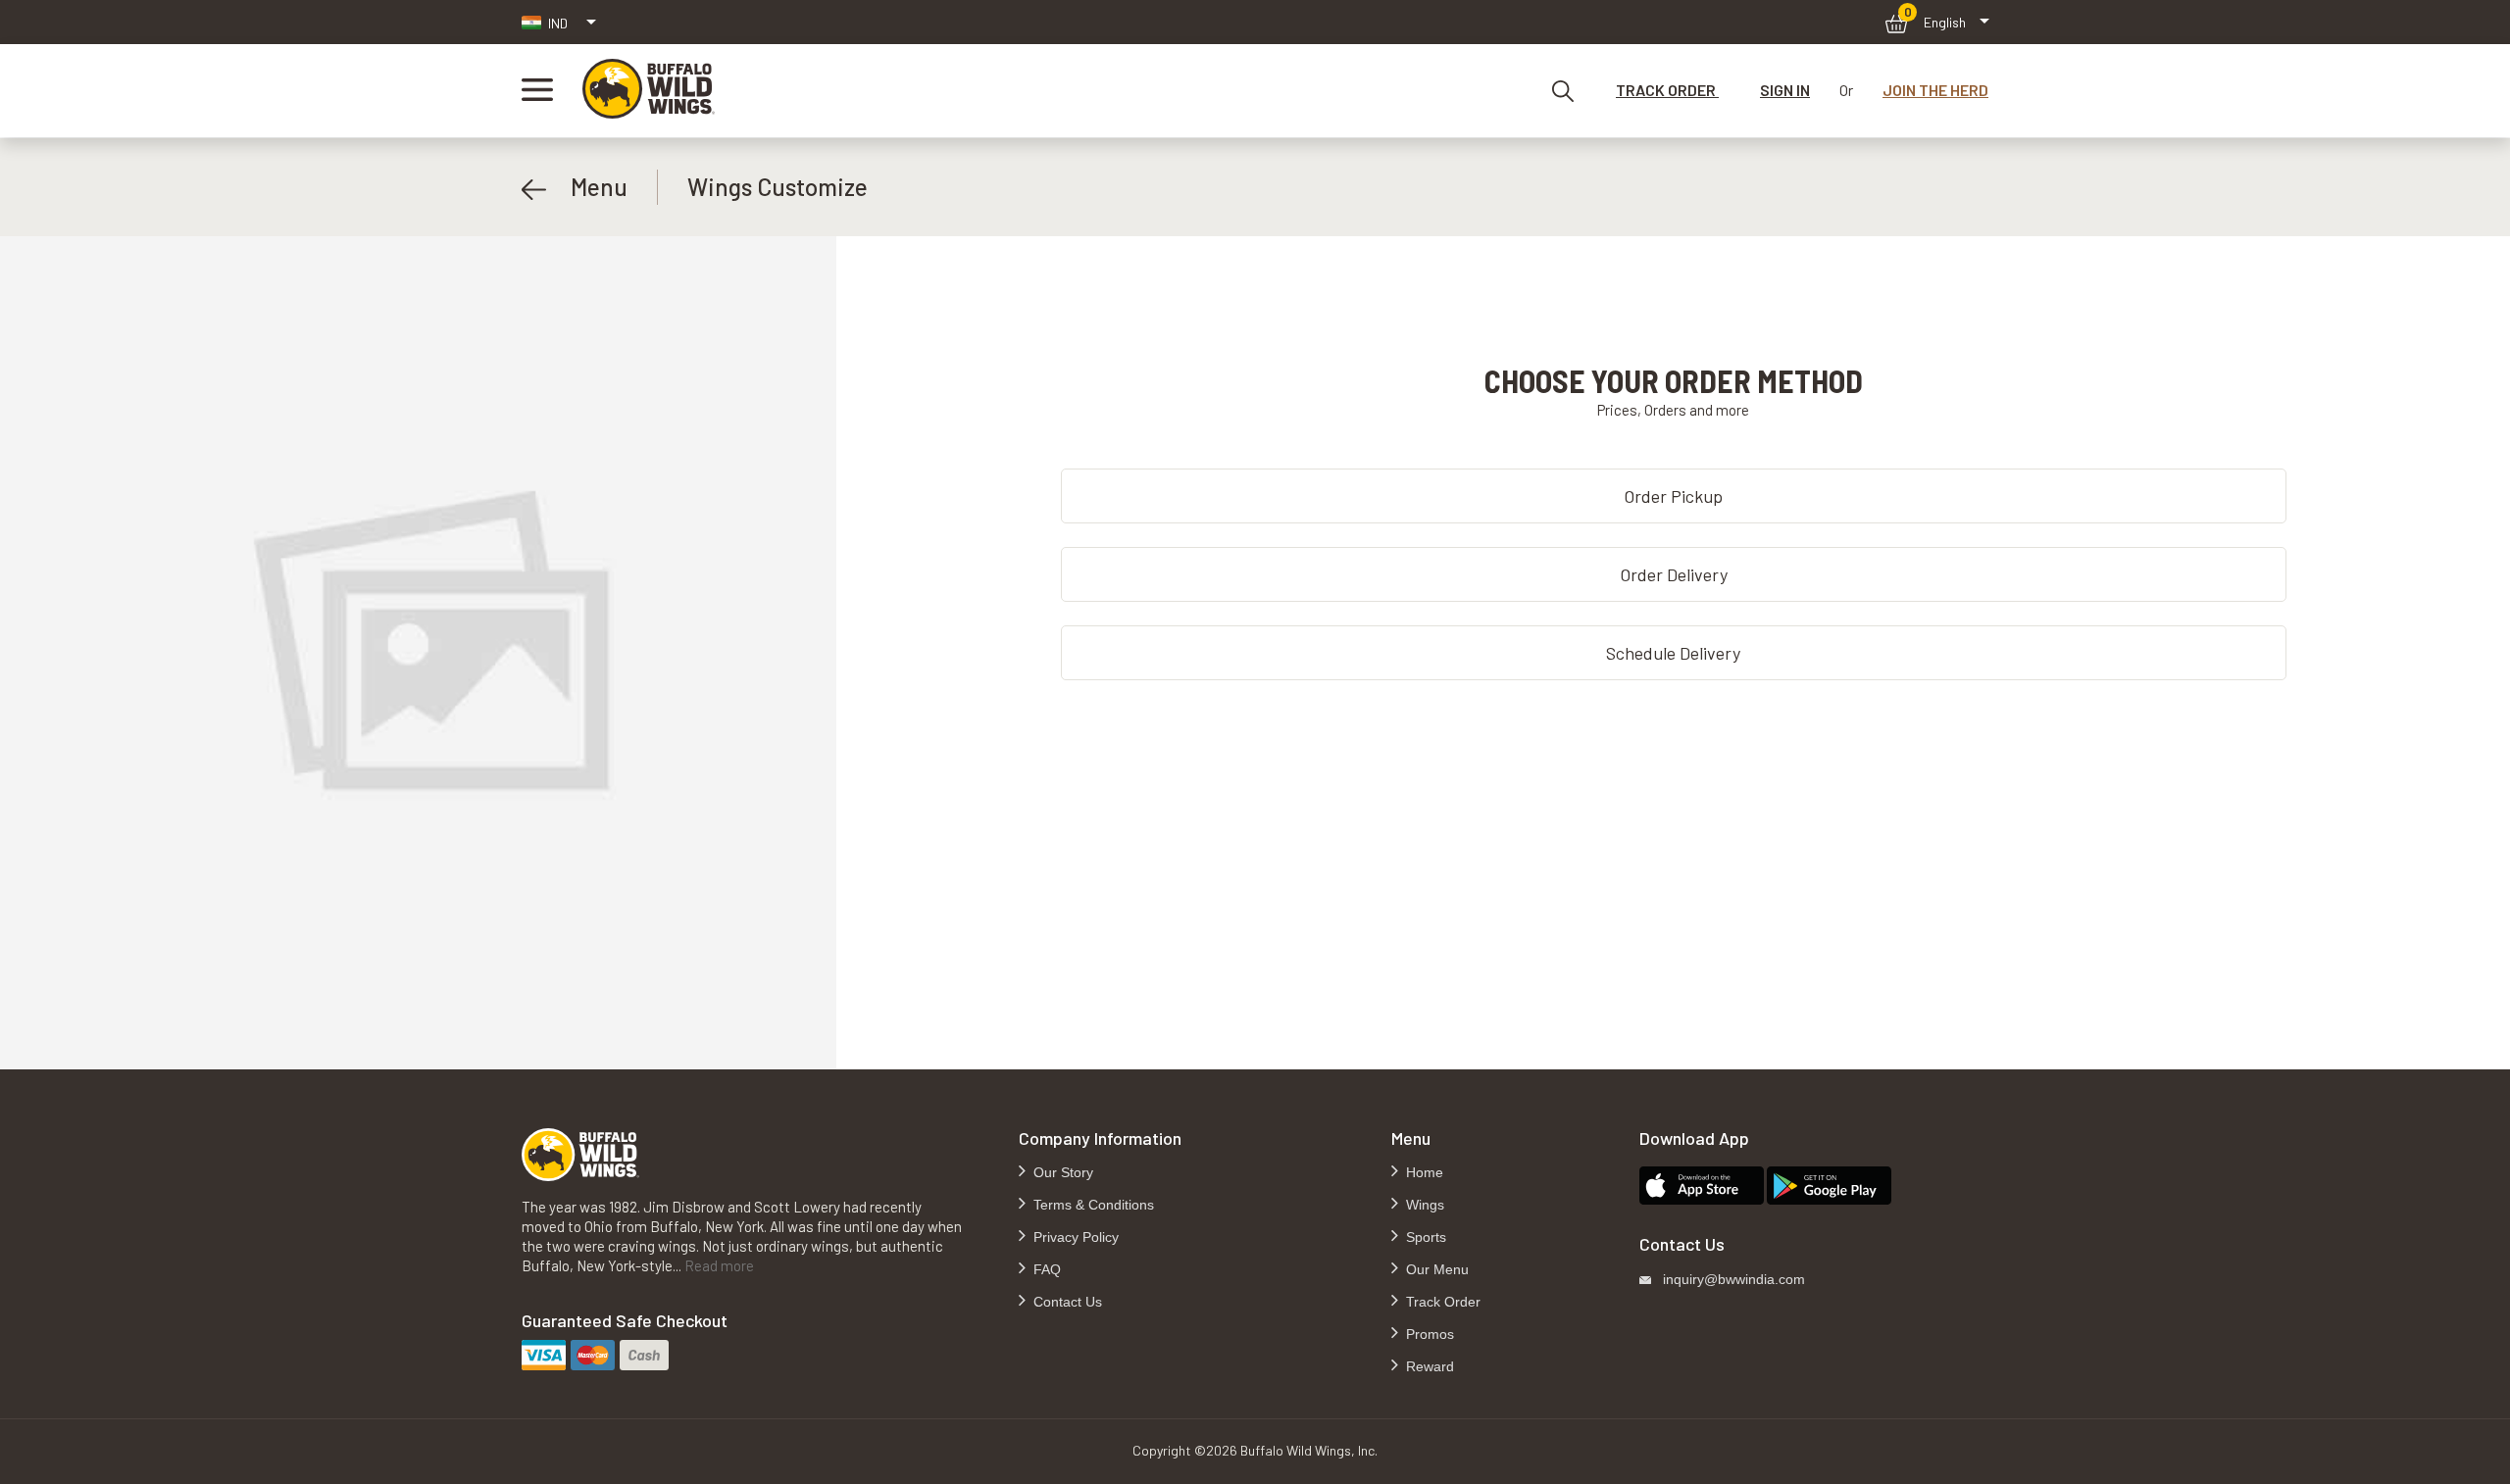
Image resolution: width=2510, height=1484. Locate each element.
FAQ (1045, 1269)
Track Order (1441, 1302)
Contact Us (1066, 1302)
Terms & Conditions (1092, 1205)
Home (1423, 1172)
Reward (1428, 1366)
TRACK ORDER (1667, 90)
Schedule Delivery (1673, 653)
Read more (719, 1265)
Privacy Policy (1074, 1237)
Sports (1424, 1237)
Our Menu (1435, 1269)
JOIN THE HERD (1935, 90)
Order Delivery (1674, 574)
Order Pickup (1673, 496)
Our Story (1061, 1172)
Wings (1423, 1205)
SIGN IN (1785, 90)
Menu (587, 187)
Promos (1428, 1334)
